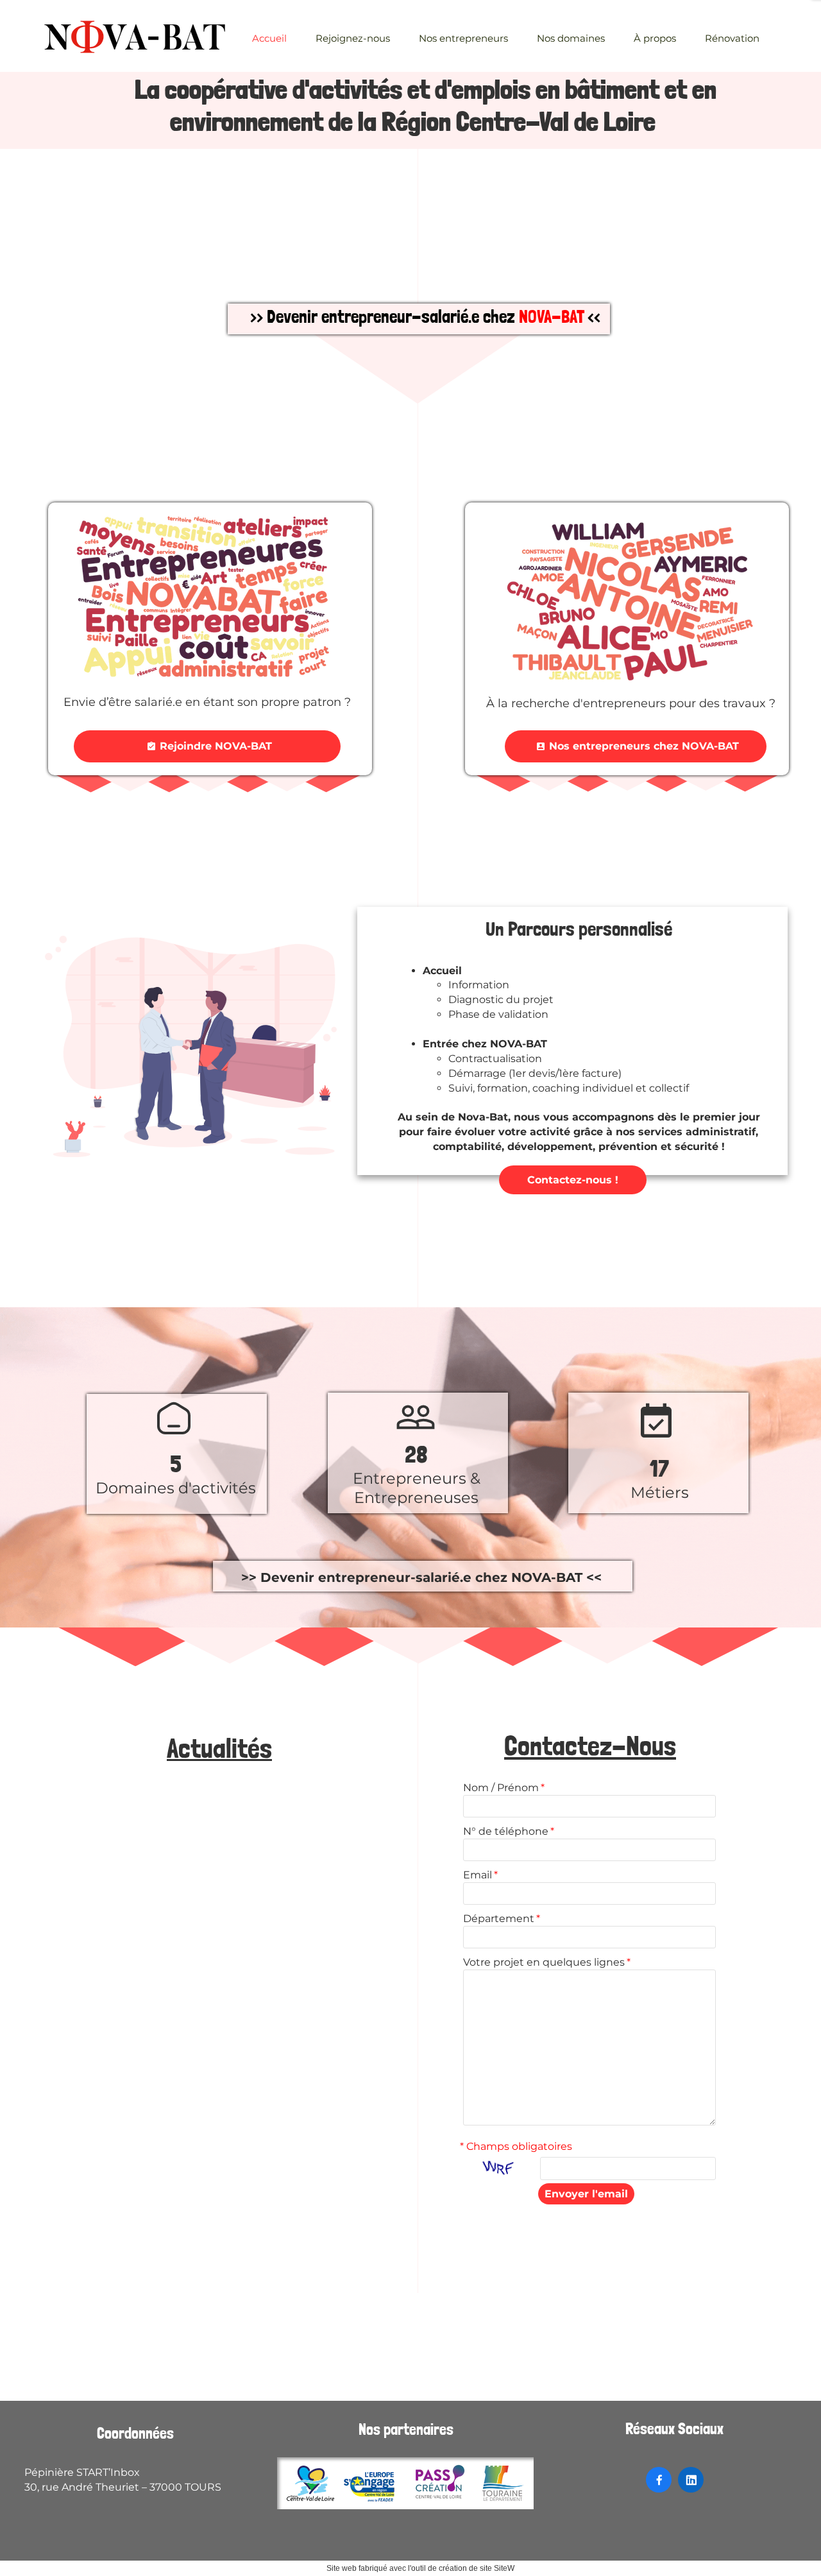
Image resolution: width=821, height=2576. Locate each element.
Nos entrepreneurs (463, 38)
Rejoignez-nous (353, 38)
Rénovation (732, 38)
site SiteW (497, 2568)
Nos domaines (571, 38)
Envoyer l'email (586, 2194)
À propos (655, 38)
